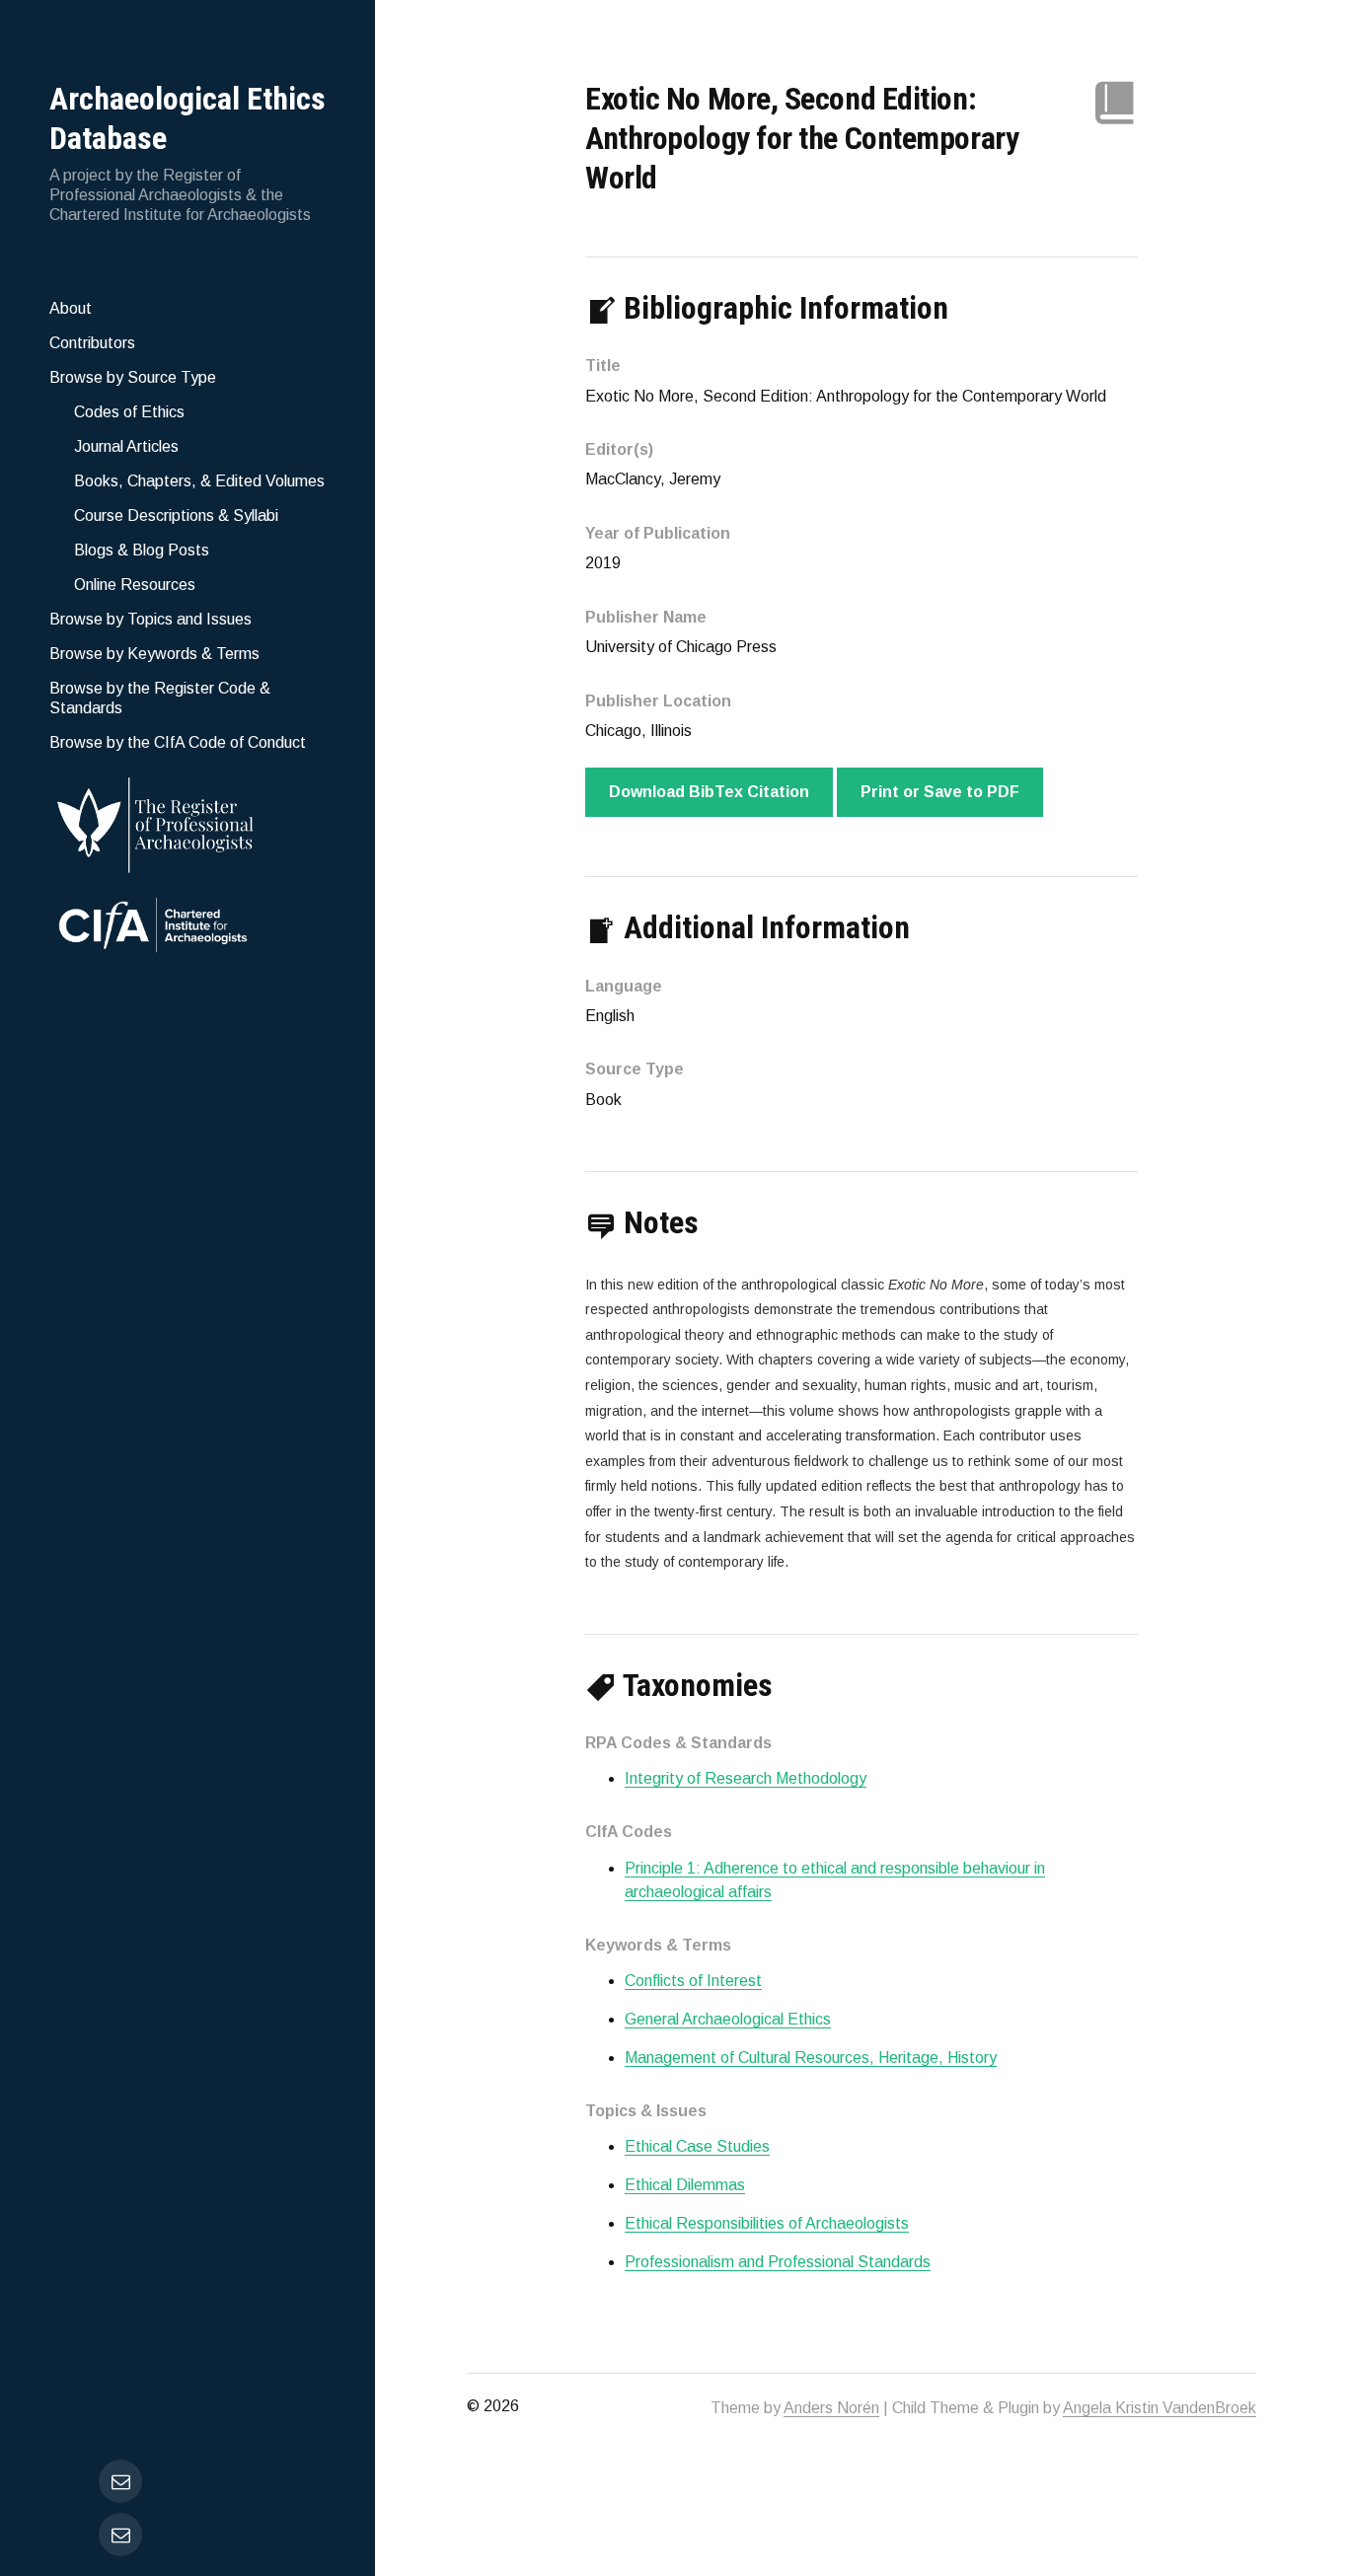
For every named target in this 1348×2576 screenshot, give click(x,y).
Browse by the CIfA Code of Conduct (178, 742)
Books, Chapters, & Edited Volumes (199, 481)
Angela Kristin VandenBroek (1160, 2408)
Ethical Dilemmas (685, 2185)
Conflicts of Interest (693, 1981)
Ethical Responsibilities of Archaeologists (767, 2223)
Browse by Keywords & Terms (154, 654)
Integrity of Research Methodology (746, 1778)
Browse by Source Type (133, 377)
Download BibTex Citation (709, 792)
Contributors (92, 343)
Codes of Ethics (129, 412)
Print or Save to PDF (940, 792)
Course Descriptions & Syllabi (176, 515)
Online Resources (135, 585)
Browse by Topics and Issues (150, 619)
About (71, 308)
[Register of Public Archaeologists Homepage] (187, 821)
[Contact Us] (120, 2535)
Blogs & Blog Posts (142, 550)
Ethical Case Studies (697, 2146)
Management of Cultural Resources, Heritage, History (811, 2058)
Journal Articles (126, 446)
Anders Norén (831, 2408)
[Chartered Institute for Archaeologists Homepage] (187, 927)
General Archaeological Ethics (728, 2019)
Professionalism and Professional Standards (778, 2262)
